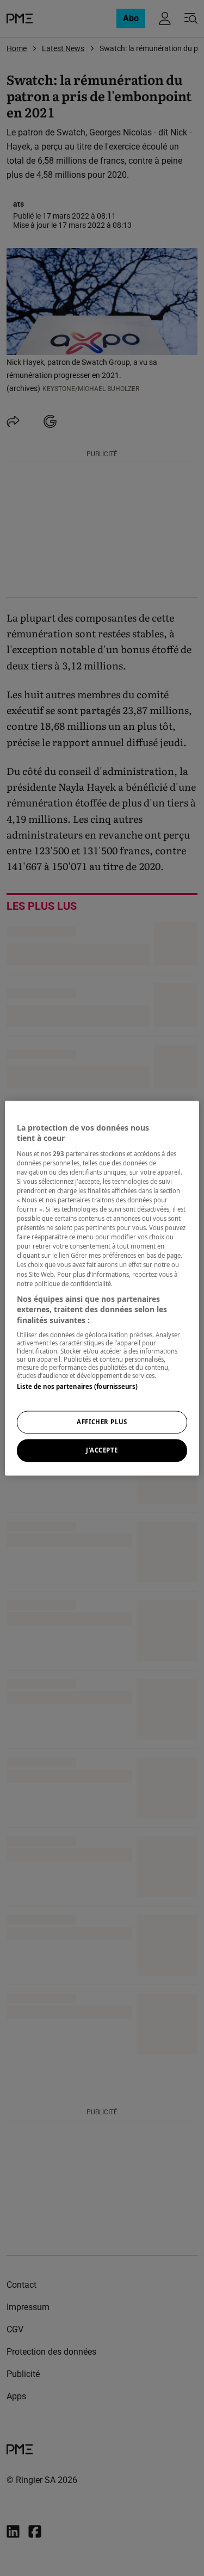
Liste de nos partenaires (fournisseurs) (77, 1387)
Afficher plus (102, 1422)
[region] (102, 1288)
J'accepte (102, 1450)
